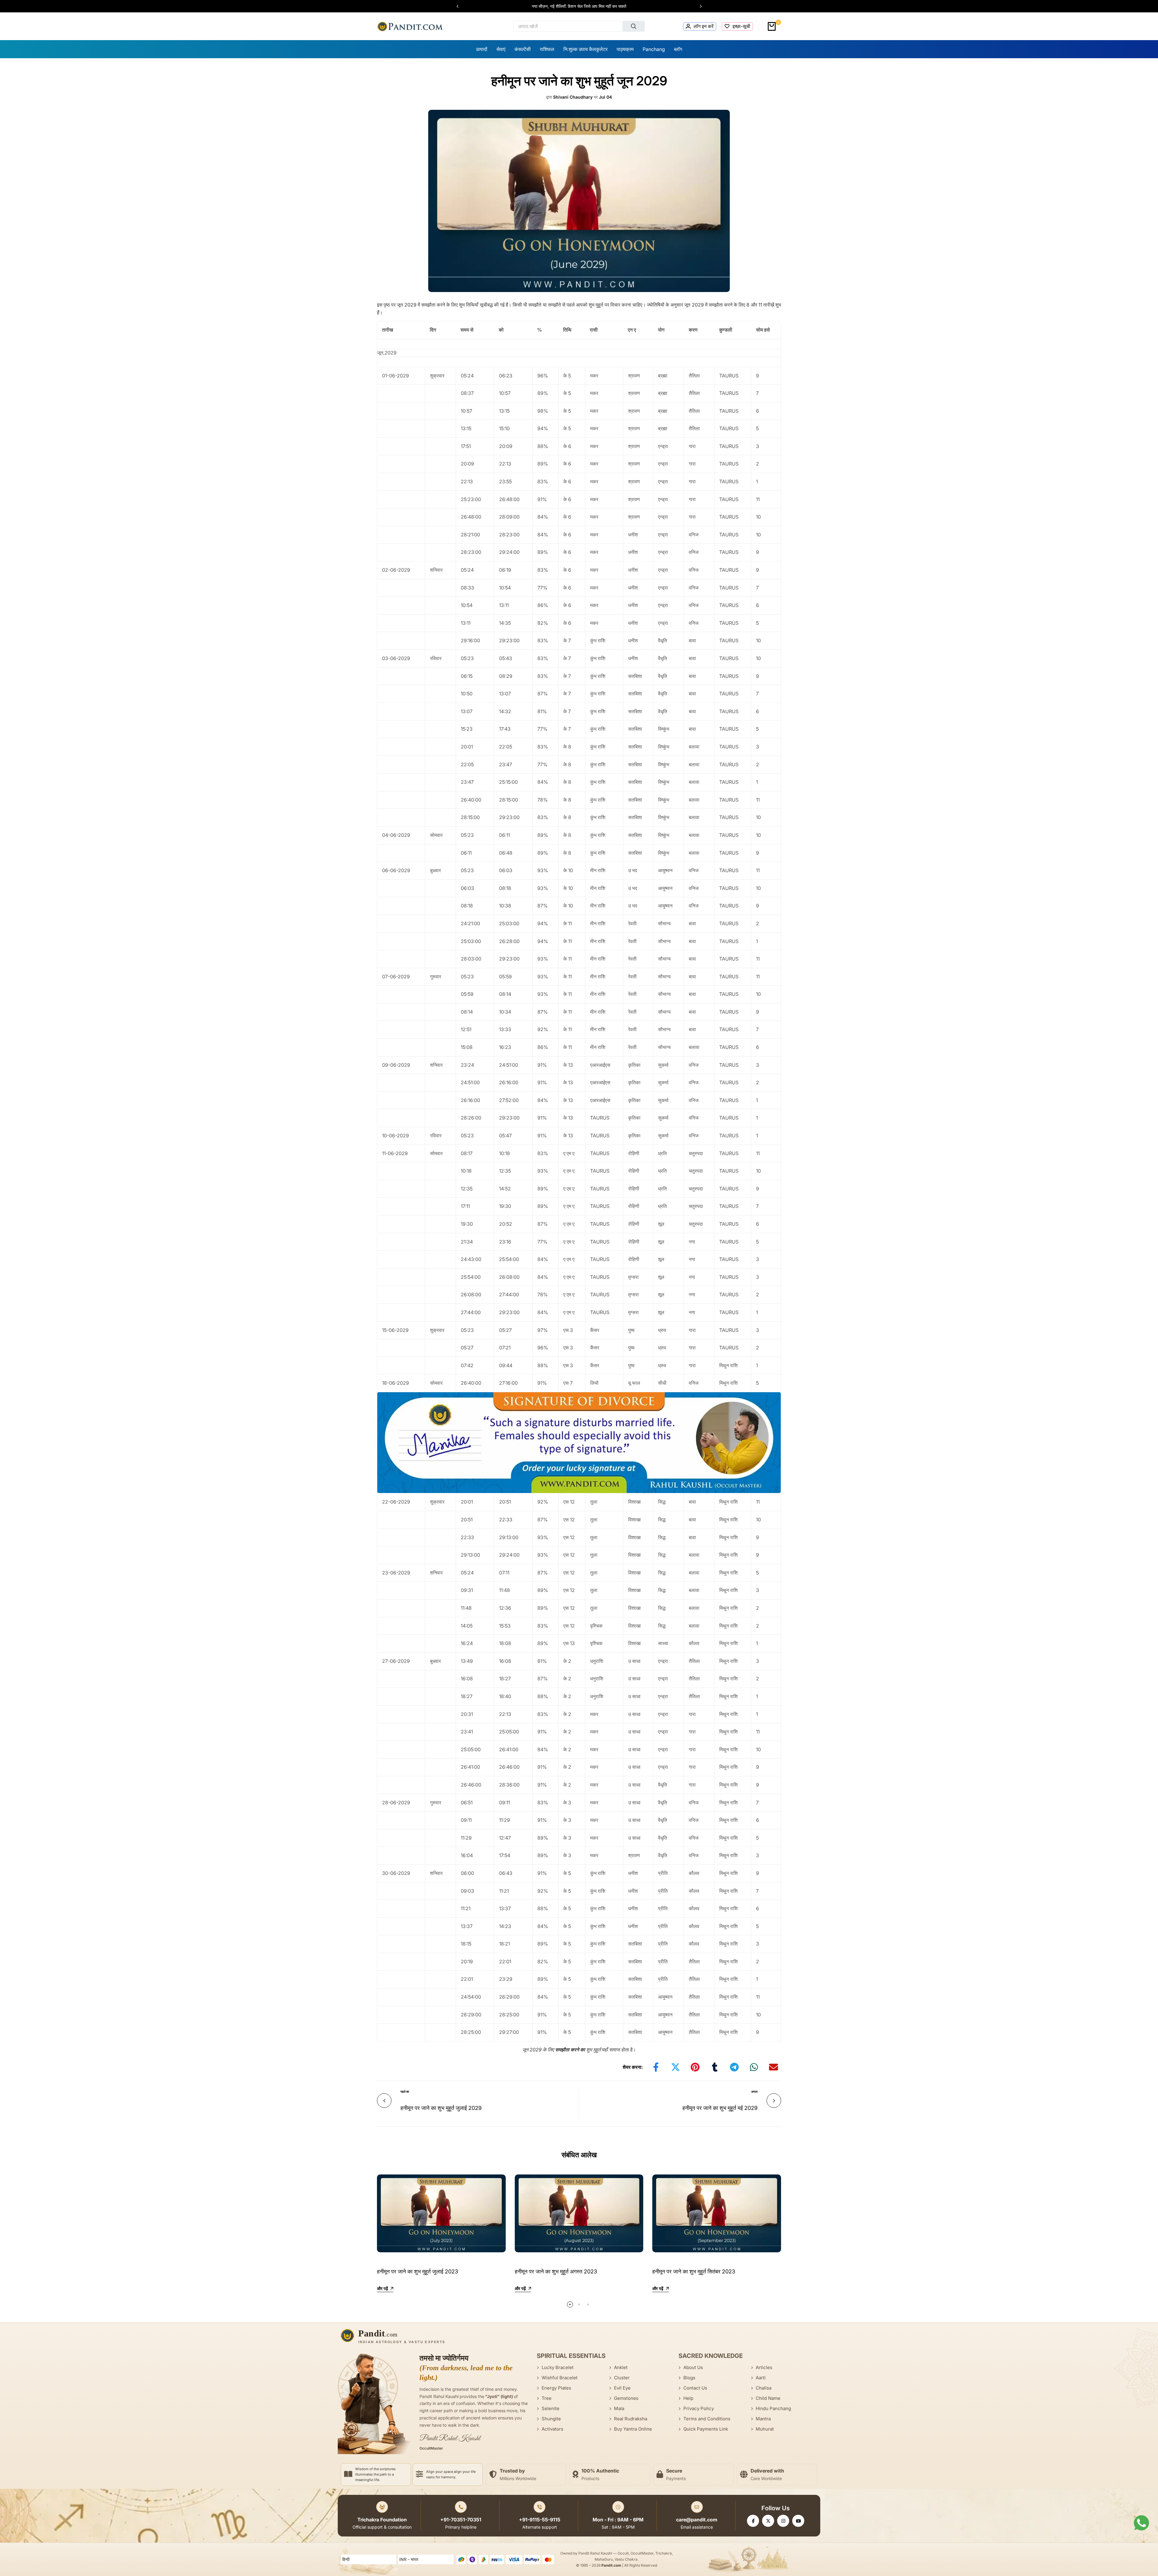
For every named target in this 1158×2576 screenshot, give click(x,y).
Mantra (763, 2419)
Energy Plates (556, 2388)
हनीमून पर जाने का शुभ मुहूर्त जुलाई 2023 (418, 2271)
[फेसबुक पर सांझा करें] (656, 2067)
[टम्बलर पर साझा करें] (715, 2067)
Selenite (551, 2408)
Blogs (689, 2378)
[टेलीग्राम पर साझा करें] (734, 2067)
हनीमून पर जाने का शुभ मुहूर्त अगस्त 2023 (556, 2271)
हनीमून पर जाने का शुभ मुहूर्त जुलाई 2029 (441, 2108)
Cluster (622, 2378)
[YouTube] (798, 2521)
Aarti (761, 2378)
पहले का (405, 2092)
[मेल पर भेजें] (774, 2067)
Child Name (768, 2398)
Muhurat (765, 2429)
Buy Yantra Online (633, 2429)
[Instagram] (783, 2521)
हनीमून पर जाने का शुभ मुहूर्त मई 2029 (720, 2108)
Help (688, 2398)
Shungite (551, 2419)
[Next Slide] (698, 6)
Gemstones (626, 2398)
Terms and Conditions (707, 2419)
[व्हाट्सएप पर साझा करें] (754, 2067)
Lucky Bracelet (558, 2367)
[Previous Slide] (460, 6)
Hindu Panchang (773, 2408)
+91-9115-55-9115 (540, 2520)
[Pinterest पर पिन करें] (695, 2067)
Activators (552, 2429)
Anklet (621, 2367)
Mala (619, 2408)
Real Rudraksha (631, 2419)
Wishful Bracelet (560, 2378)
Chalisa (764, 2388)
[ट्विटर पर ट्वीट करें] (675, 2067)
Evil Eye (622, 2388)
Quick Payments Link (706, 2429)
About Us (693, 2367)
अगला (754, 2092)
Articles (764, 2367)
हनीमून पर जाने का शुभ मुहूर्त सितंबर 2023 (694, 2271)
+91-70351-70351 (461, 2520)
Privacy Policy (699, 2408)
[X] (768, 2521)
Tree (547, 2398)
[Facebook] (753, 2521)
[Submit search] (634, 26)
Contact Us (695, 2388)
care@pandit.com (697, 2520)
